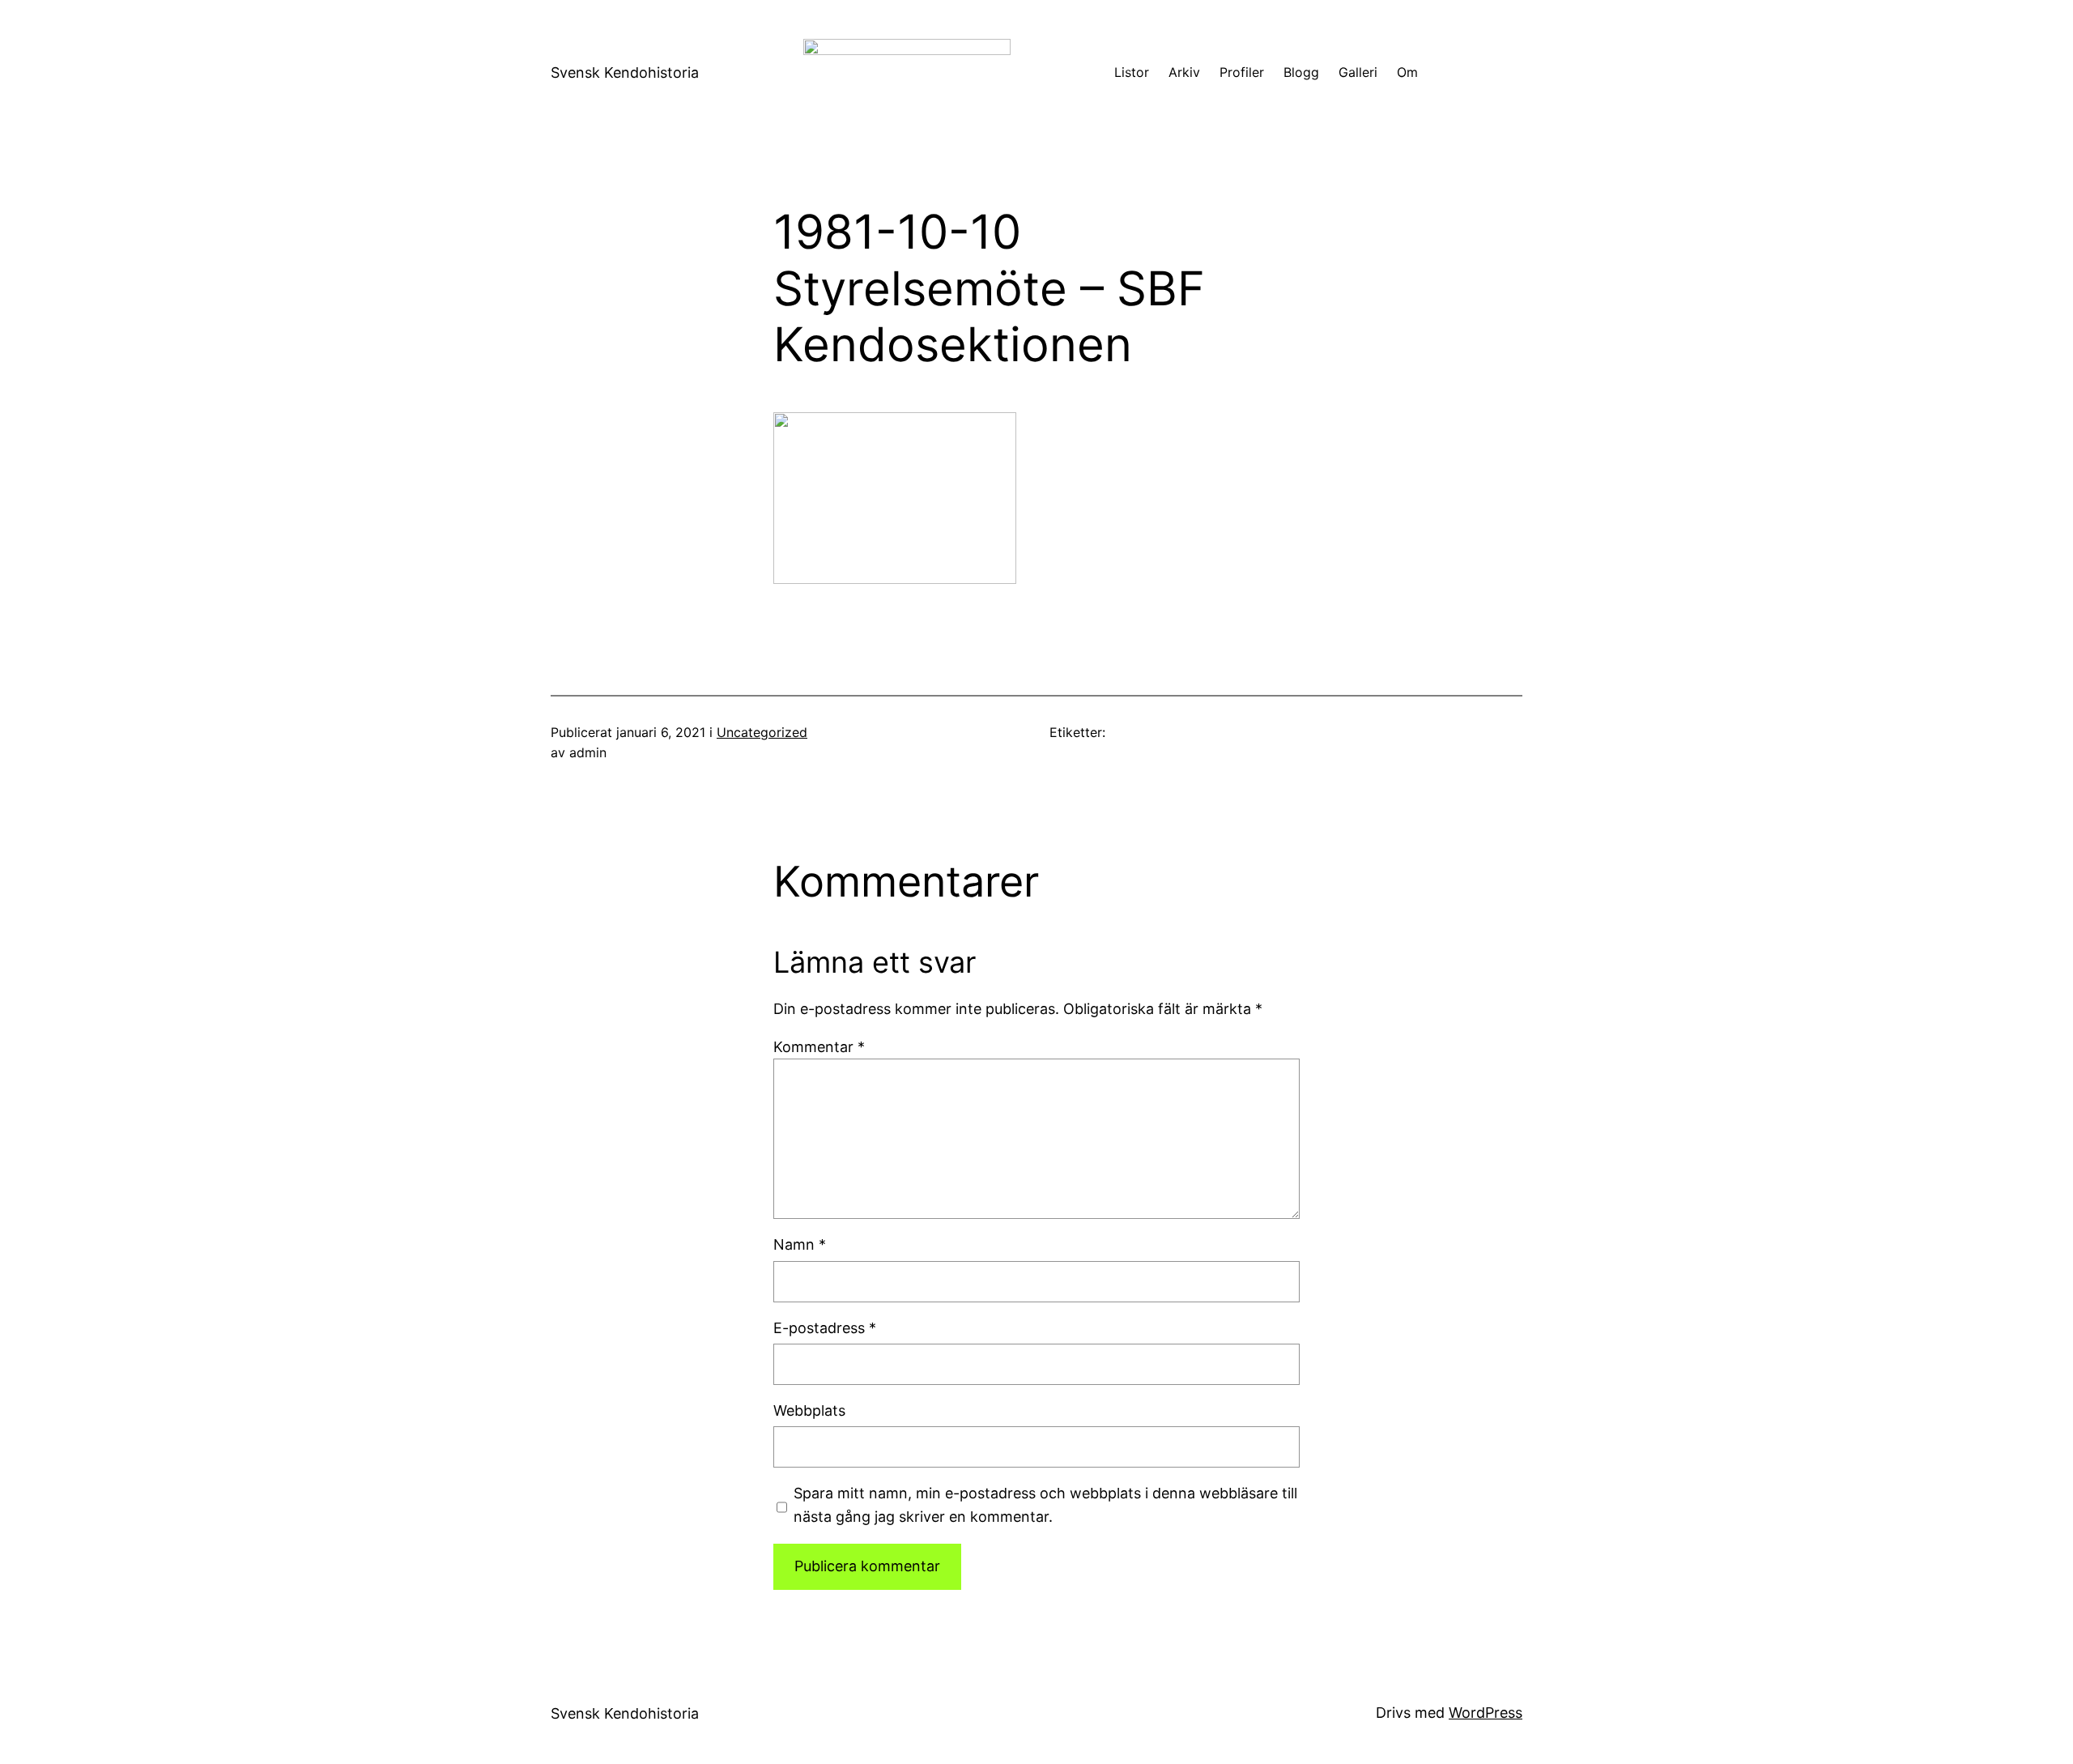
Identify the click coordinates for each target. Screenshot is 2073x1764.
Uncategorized (762, 732)
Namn (800, 1244)
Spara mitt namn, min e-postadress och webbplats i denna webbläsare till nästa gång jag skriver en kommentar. (1045, 1505)
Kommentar (819, 1047)
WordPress (1486, 1713)
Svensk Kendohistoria (625, 72)
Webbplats (809, 1410)
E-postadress (825, 1328)
